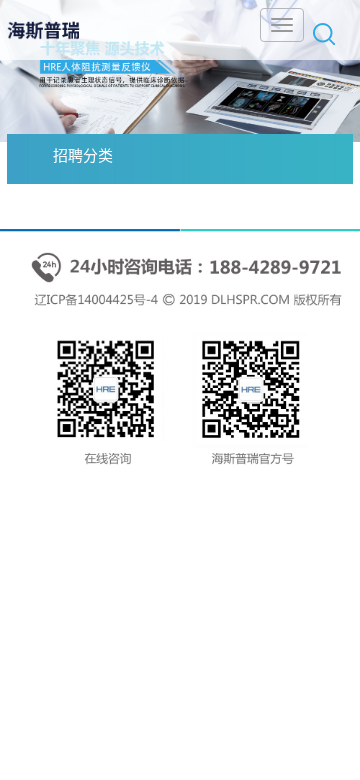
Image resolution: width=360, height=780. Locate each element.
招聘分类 (83, 156)
